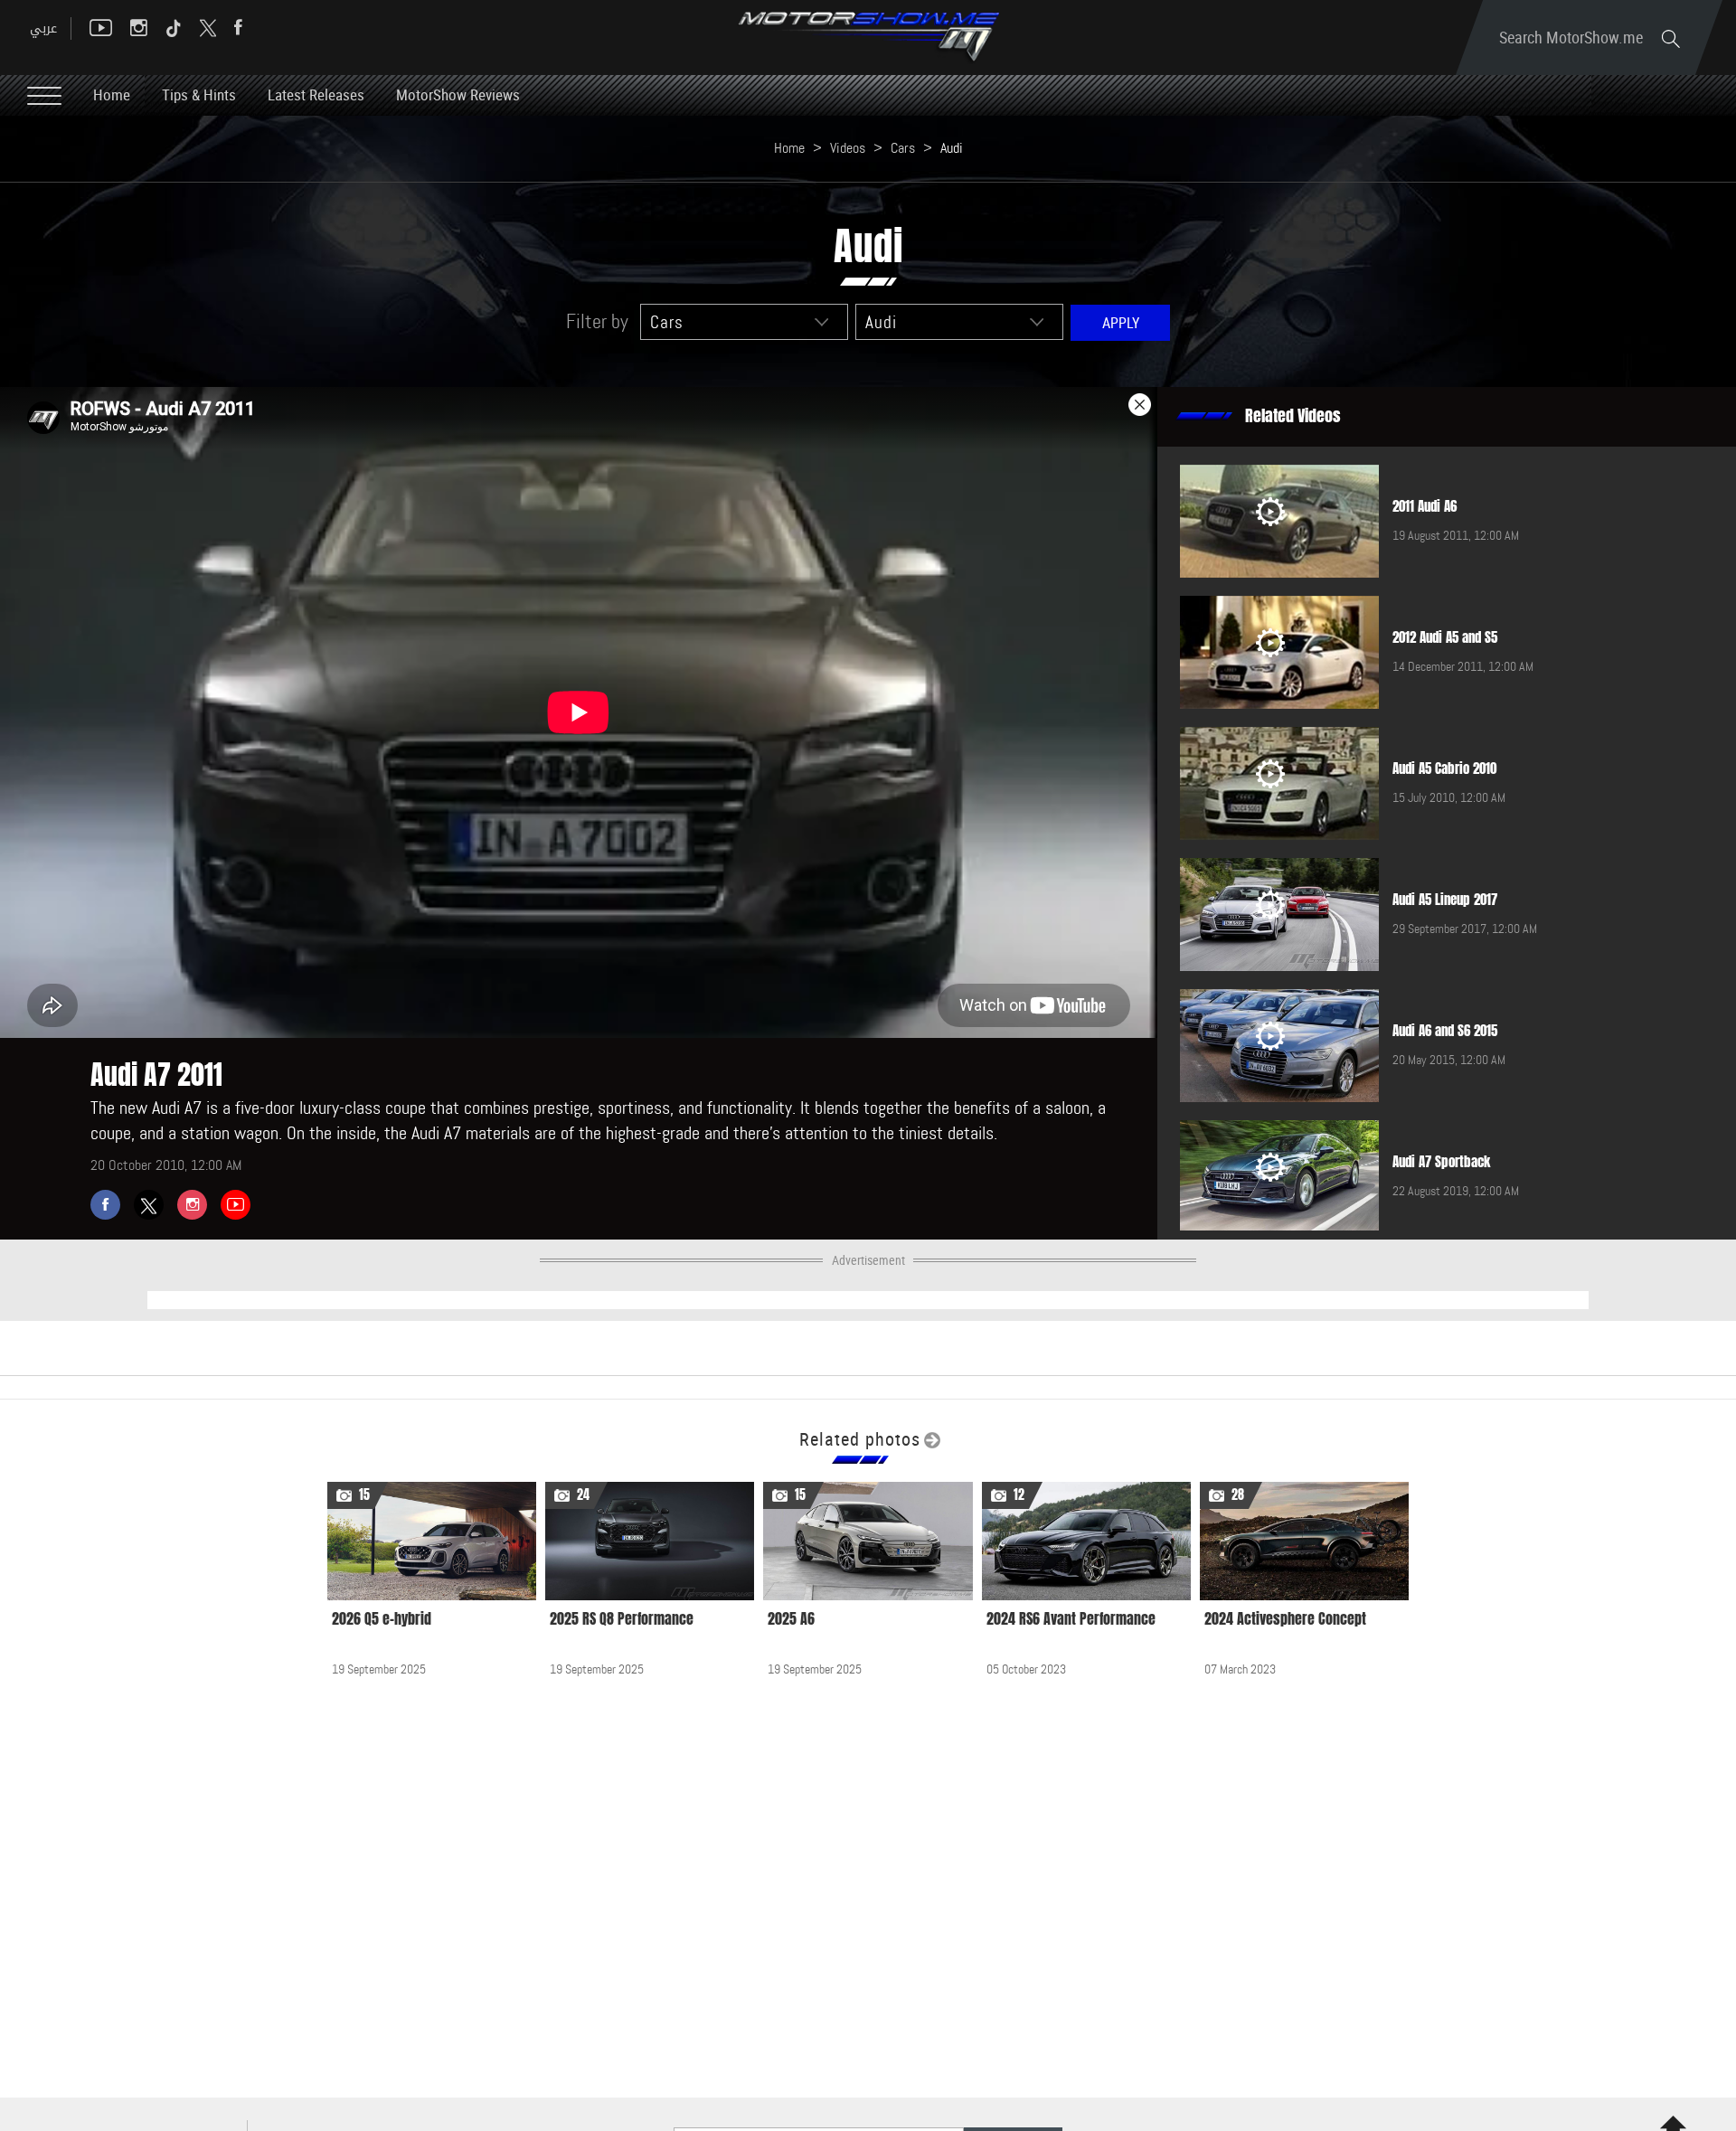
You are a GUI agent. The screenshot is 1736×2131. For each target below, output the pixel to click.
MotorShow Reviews (458, 94)
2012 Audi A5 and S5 (1445, 637)
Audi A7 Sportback (1441, 1162)
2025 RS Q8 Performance (622, 1619)
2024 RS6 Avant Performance (1071, 1619)
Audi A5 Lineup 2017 (1445, 900)
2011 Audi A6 (1425, 506)
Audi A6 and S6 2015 (1445, 1031)
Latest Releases (316, 94)
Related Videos (1293, 416)
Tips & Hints (199, 94)
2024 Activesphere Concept (1285, 1619)
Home (112, 94)
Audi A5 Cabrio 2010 (1444, 768)
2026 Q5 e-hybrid (382, 1619)
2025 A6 (791, 1619)
